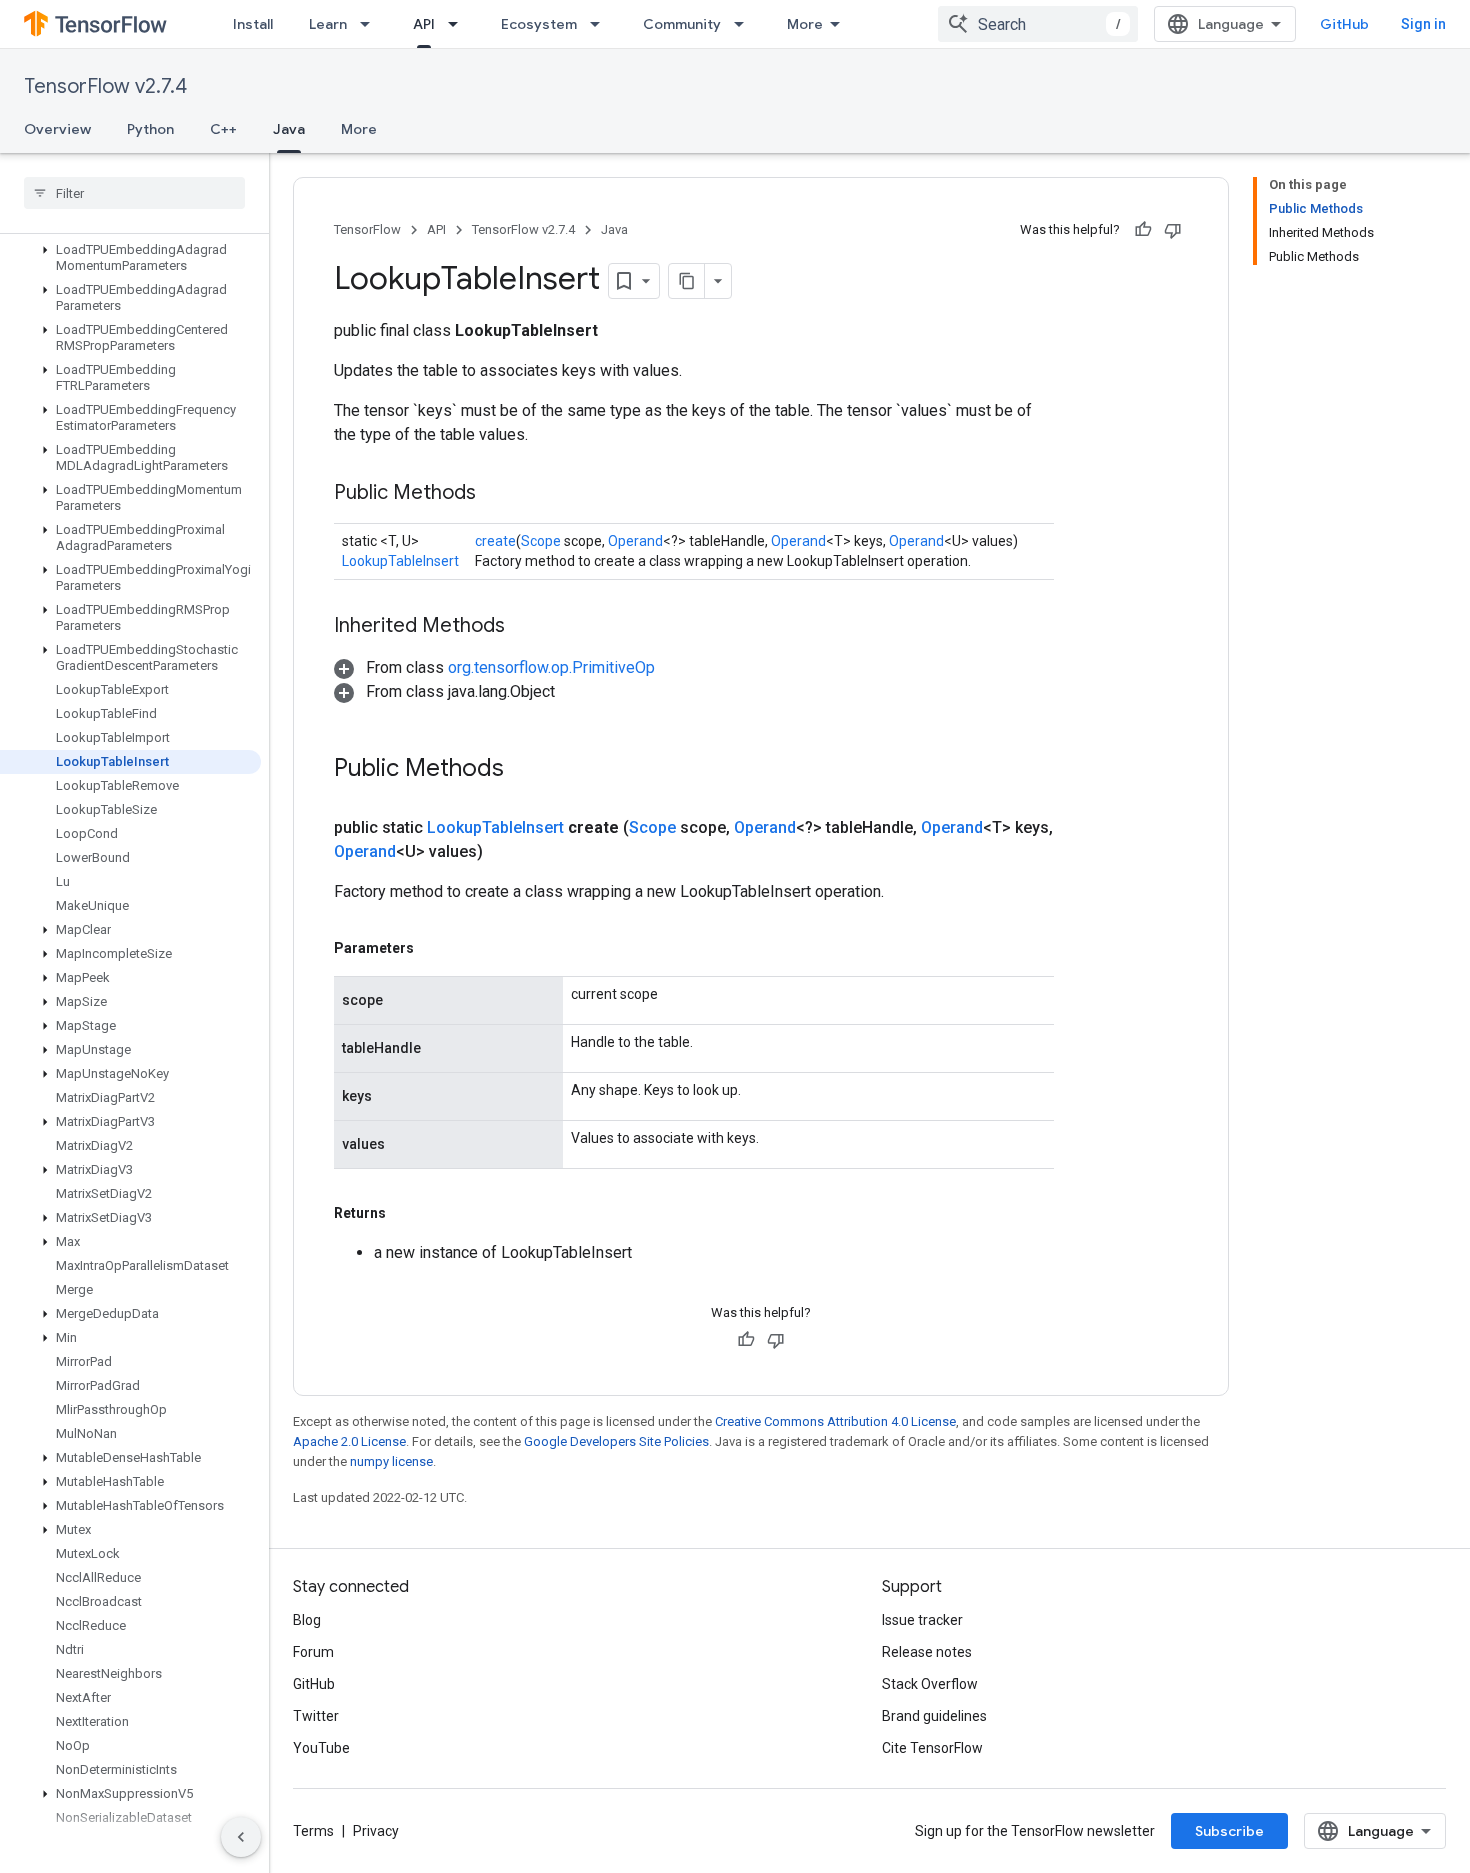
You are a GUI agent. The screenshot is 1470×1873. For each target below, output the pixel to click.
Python (150, 129)
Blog (307, 1620)
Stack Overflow (930, 1684)
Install (253, 24)
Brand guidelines (934, 1716)
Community (682, 24)
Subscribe (1229, 1831)
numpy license (391, 1461)
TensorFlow (367, 229)
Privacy (376, 1831)
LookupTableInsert (400, 561)
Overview (57, 129)
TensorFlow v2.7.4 (105, 86)
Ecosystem (539, 24)
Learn (328, 24)
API (424, 24)
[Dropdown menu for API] (459, 24)
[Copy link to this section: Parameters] (434, 948)
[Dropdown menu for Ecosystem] (601, 24)
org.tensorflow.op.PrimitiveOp (551, 667)
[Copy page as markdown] (687, 281)
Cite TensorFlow (932, 1748)
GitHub (1344, 24)
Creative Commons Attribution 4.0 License (835, 1421)
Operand (635, 541)
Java (289, 129)
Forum (313, 1652)
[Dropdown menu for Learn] (371, 24)
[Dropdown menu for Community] (745, 24)
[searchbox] (134, 193)
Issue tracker (922, 1620)
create (495, 541)
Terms (313, 1831)
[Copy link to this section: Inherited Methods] (525, 627)
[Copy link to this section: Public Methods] (496, 494)
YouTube (321, 1748)
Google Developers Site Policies (616, 1441)
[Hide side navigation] (241, 1837)
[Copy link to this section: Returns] (406, 1213)
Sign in (1423, 24)
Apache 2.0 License (349, 1441)
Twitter (316, 1716)
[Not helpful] (1173, 230)
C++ (223, 129)
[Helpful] (1143, 230)
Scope (541, 541)
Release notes (927, 1652)
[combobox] (1038, 24)
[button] (130, 258)
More (805, 24)
